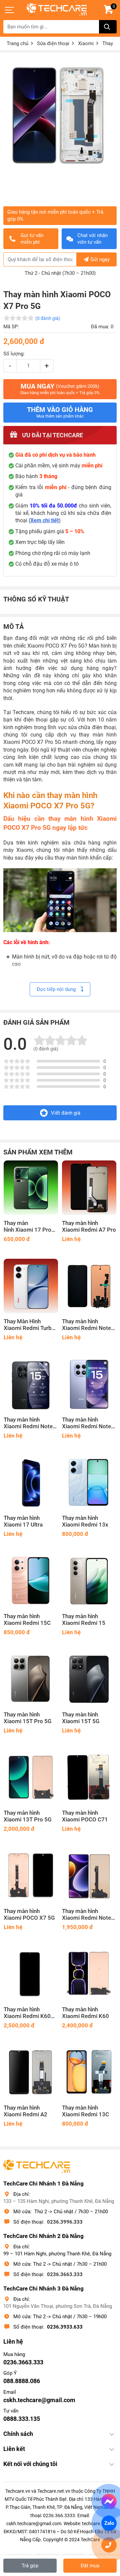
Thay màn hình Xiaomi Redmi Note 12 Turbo (86, 1915)
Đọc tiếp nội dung (57, 989)
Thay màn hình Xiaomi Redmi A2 (25, 2111)
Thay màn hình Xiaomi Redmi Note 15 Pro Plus (86, 1325)
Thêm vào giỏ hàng (60, 412)
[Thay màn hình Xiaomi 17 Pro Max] (31, 1188)
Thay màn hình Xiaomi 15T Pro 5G (28, 1718)
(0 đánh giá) (48, 318)
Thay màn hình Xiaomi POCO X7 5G (29, 1915)
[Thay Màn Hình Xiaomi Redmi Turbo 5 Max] (31, 1286)
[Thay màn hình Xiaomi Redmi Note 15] (89, 1384)
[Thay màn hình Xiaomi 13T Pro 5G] (31, 1777)
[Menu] (10, 10)
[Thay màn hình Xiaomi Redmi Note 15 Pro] (31, 1384)
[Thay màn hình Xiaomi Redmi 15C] (31, 1581)
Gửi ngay (100, 259)
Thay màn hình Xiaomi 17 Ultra (23, 1521)
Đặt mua (90, 2566)
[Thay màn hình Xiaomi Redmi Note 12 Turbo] (89, 1876)
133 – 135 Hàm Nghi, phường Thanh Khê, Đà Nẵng (59, 2201)
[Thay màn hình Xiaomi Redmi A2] (31, 2072)
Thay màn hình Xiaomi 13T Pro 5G (28, 1816)
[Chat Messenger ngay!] (109, 2501)
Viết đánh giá (66, 1113)
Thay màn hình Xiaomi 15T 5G (81, 1718)
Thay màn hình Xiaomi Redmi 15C (27, 1620)
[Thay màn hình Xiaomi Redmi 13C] (89, 2072)
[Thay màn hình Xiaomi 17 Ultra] (31, 1483)
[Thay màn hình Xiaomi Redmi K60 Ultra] (31, 1974)
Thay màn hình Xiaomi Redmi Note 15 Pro (28, 1423)
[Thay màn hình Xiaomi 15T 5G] (89, 1679)
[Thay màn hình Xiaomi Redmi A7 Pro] (89, 1188)
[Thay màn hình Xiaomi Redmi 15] (89, 1581)
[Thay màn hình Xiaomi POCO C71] (89, 1777)
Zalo (109, 2523)
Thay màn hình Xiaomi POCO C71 (85, 1816)
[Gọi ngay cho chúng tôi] (109, 2545)
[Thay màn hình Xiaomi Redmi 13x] (89, 1483)
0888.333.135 (22, 2419)
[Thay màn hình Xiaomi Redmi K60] (89, 1974)
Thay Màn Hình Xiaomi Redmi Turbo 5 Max (29, 1325)
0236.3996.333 (65, 2222)
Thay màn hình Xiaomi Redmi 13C (85, 2111)
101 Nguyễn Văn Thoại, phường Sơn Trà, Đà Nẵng (58, 2306)
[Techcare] (57, 10)
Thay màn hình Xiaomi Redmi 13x (85, 1521)
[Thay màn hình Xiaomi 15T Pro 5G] (31, 1679)
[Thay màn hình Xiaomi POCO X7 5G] (31, 1876)
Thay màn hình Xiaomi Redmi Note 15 (86, 1423)
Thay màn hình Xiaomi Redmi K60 (85, 2013)
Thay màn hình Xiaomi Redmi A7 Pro (89, 1226)
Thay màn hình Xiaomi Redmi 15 (84, 1620)
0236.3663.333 (65, 2274)
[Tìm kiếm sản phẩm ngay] (108, 27)
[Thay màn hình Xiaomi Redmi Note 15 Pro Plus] (89, 1286)
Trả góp (30, 2566)
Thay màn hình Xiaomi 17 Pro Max (27, 1227)
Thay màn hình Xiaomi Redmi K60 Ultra (27, 2013)
